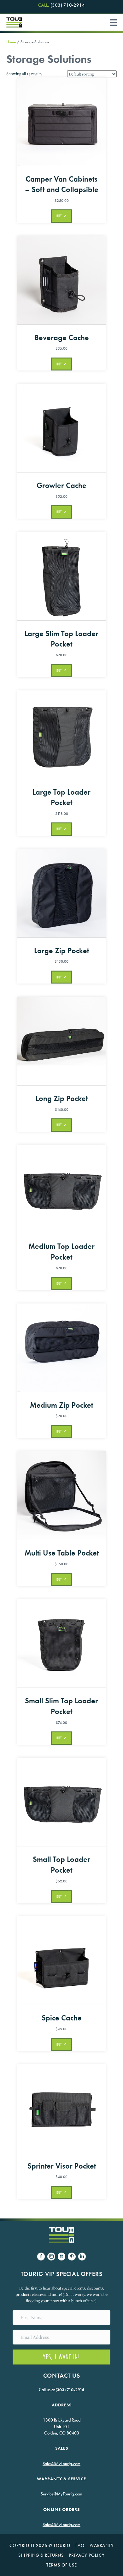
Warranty (102, 2545)
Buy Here (61, 216)
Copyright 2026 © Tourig (40, 2545)
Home (11, 42)
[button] (61, 2357)
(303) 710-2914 (61, 6)
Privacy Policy (87, 2555)
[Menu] (111, 22)
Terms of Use (62, 2565)
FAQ (80, 2545)
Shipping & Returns (41, 2555)
